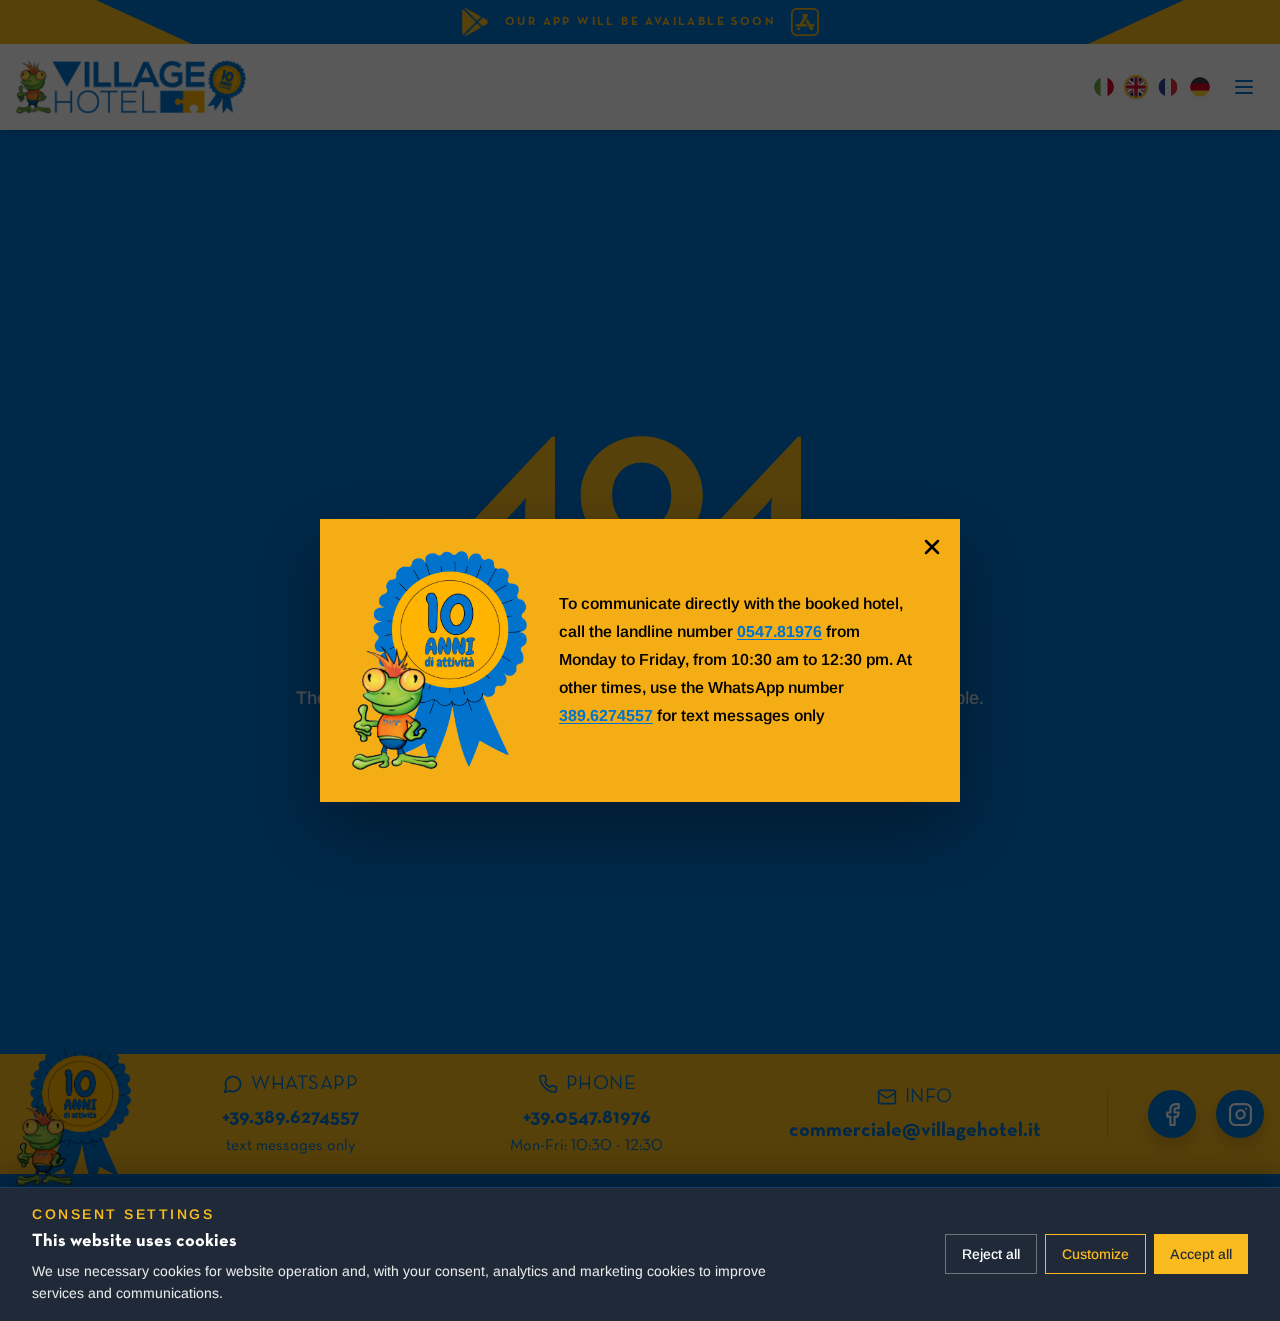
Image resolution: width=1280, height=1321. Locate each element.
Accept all (1201, 1254)
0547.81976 (779, 631)
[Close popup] (932, 547)
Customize (1095, 1254)
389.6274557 (606, 715)
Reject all (991, 1254)
